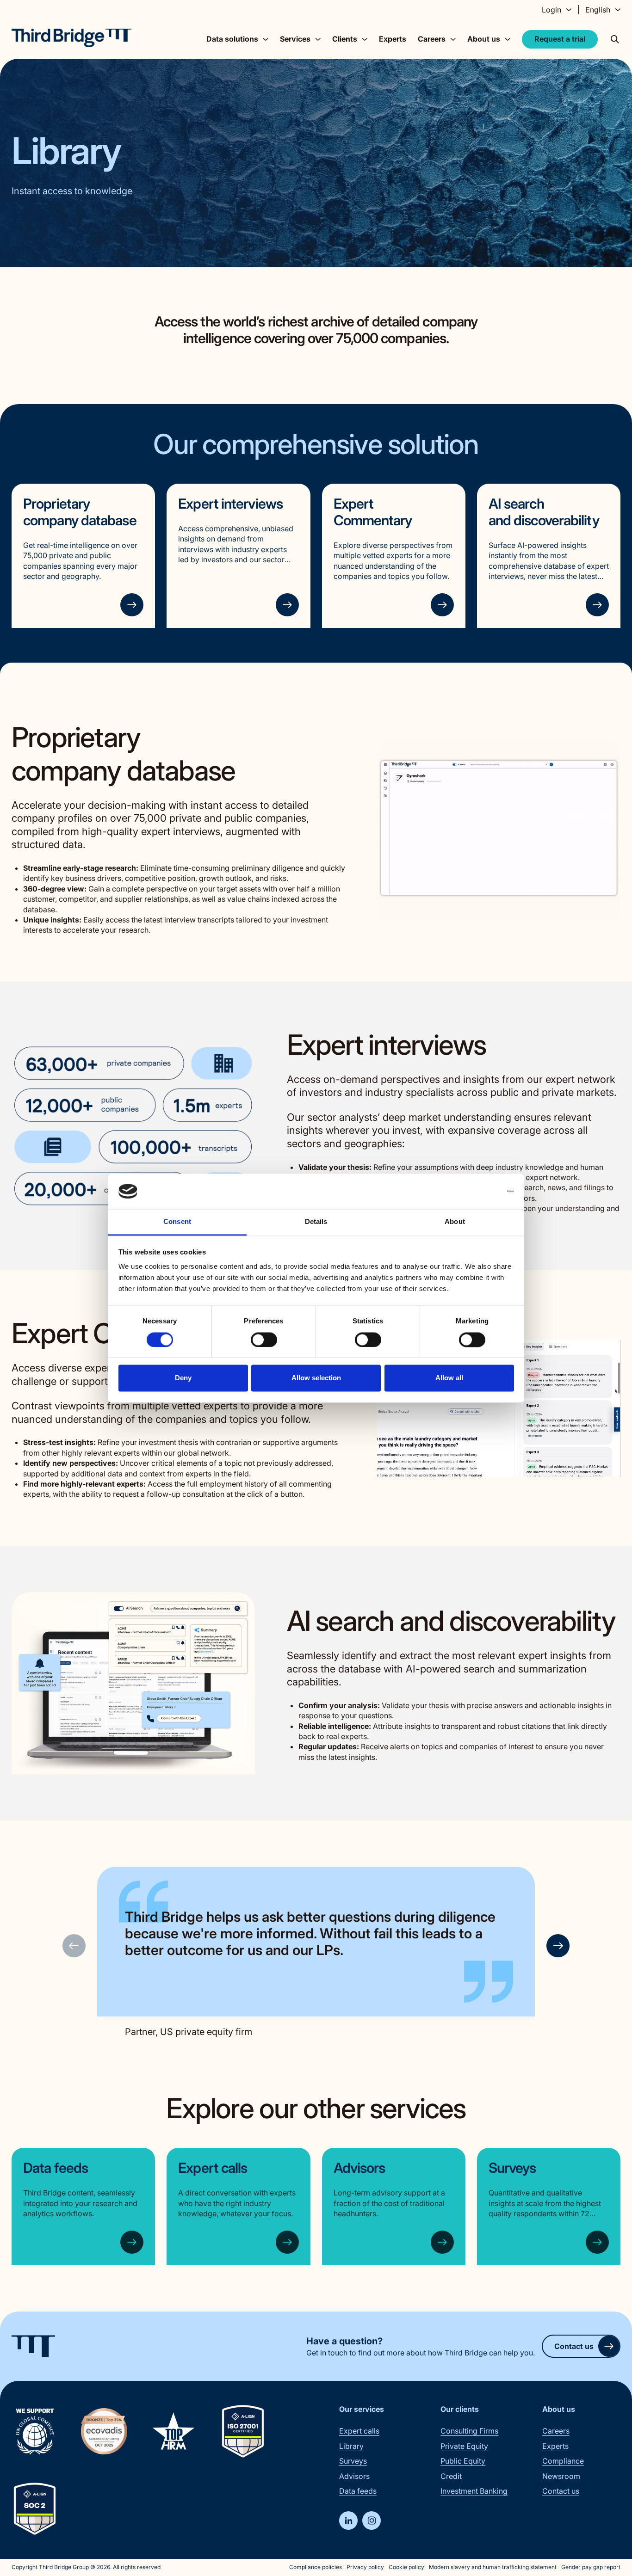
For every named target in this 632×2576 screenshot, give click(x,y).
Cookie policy (406, 2567)
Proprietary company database (80, 512)
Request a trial (560, 39)
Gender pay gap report (591, 2567)
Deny (183, 1378)
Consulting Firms (469, 2431)
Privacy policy (365, 2567)
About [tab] (455, 1222)
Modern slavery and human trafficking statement (493, 2567)
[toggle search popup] (615, 39)
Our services (362, 2409)
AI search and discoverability (544, 512)
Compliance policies (316, 2567)
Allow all (449, 1378)
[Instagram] (372, 2521)
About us (559, 2409)
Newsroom (561, 2476)
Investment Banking (474, 2491)
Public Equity (463, 2461)
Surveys (512, 2168)
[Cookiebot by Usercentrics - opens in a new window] (474, 1191)
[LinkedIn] (348, 2521)
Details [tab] (316, 1222)
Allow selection (316, 1378)
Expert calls (213, 2168)
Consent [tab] (177, 1222)
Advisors (359, 2168)
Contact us (574, 2346)
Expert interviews (230, 504)
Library (351, 2446)
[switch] (264, 1340)
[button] (558, 1946)
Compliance (563, 2461)
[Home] (71, 38)
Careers (556, 2431)
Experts (393, 39)
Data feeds (56, 2168)
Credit (451, 2476)
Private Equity (464, 2446)
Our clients (460, 2409)
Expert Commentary (373, 512)
